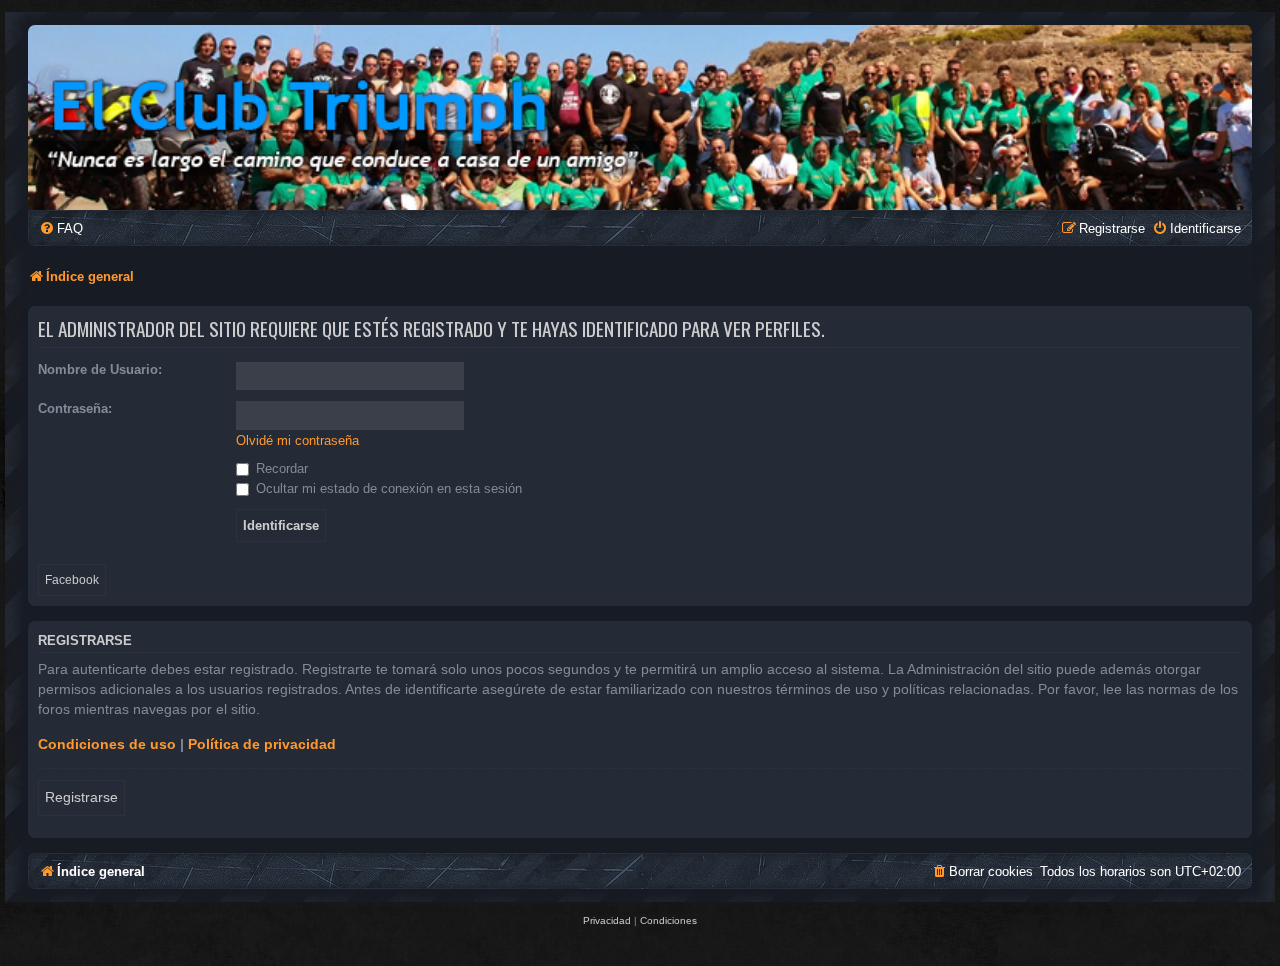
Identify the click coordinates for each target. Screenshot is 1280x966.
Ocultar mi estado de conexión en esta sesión (387, 488)
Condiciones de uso (107, 744)
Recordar (280, 468)
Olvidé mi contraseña (297, 440)
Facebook (72, 580)
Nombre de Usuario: (100, 369)
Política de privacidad (262, 744)
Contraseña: (75, 408)
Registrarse (81, 797)
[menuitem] (61, 228)
